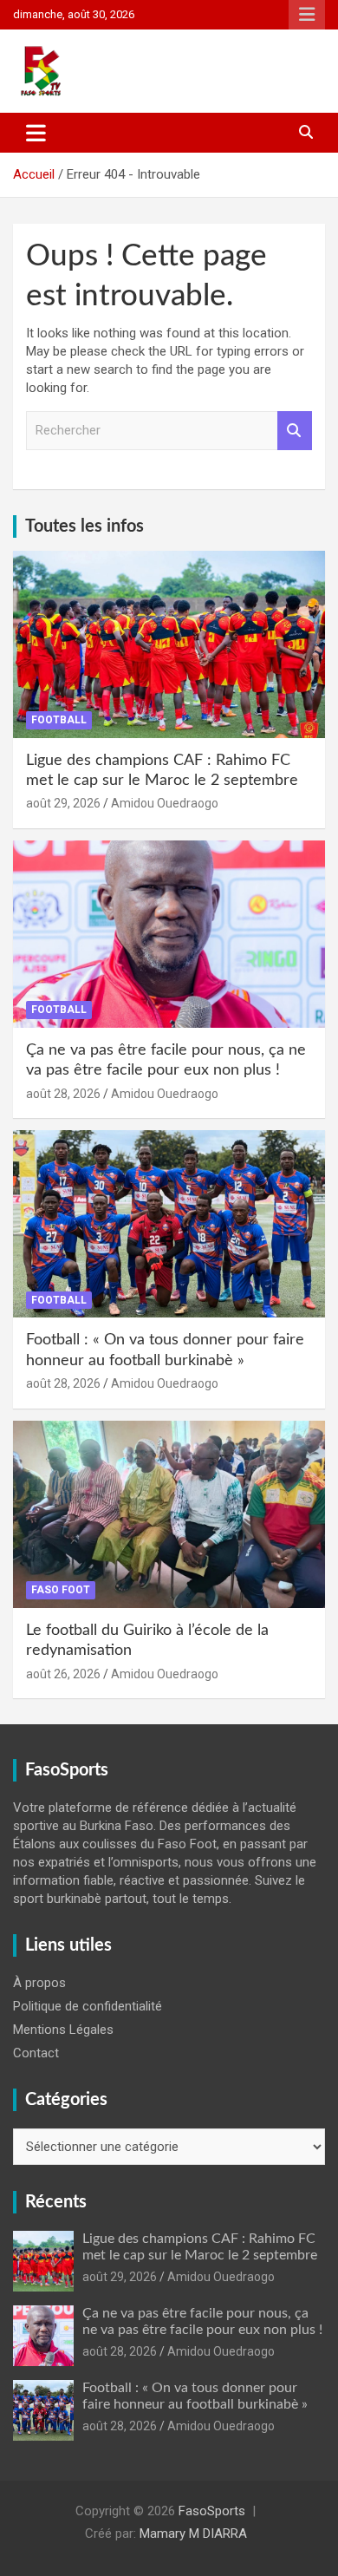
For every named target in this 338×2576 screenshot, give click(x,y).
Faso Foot (61, 1590)
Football (59, 720)
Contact (36, 2053)
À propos (39, 1983)
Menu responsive (307, 15)
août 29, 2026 (63, 803)
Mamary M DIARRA (193, 2534)
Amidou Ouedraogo (165, 803)
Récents (56, 2202)
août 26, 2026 (63, 1674)
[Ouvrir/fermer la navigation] (36, 133)
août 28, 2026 (63, 1094)
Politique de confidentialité (88, 2006)
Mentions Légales (63, 2030)
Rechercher (295, 431)
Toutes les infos (84, 526)
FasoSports (212, 2511)
